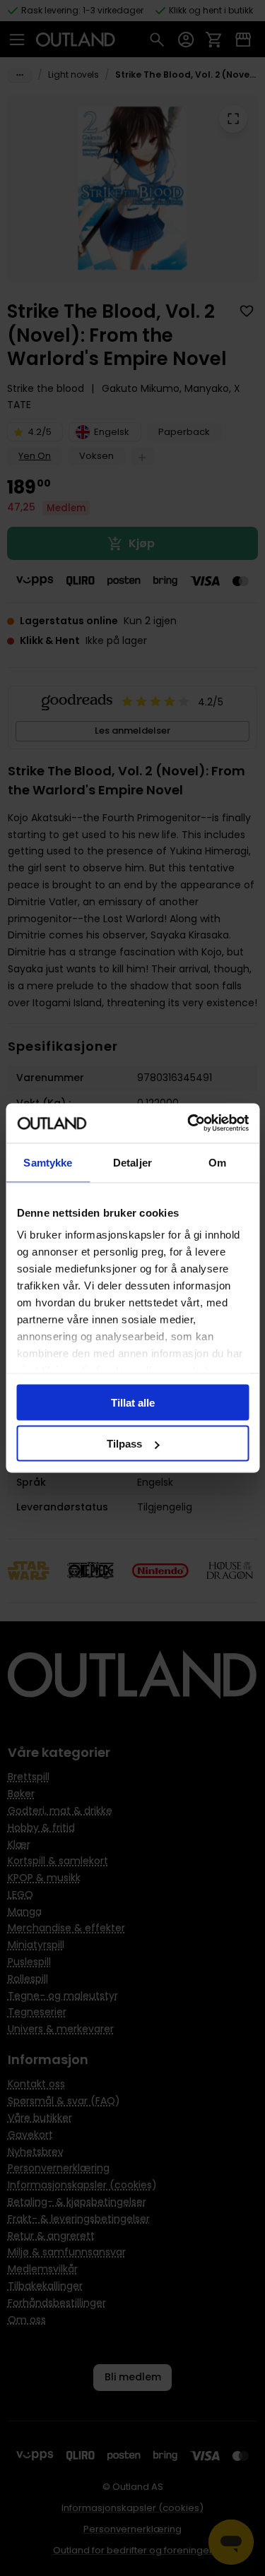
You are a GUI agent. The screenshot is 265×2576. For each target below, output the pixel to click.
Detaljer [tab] (132, 1162)
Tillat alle (133, 1402)
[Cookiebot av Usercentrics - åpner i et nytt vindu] (189, 1123)
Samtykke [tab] (48, 1162)
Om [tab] (217, 1162)
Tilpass (124, 1444)
